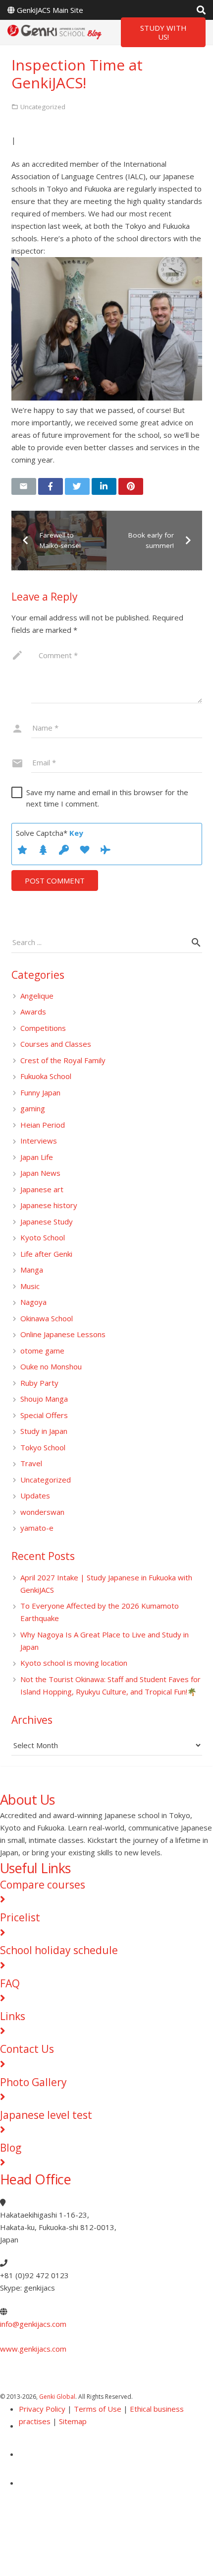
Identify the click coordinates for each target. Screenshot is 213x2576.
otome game (42, 1351)
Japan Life (37, 1157)
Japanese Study (47, 1221)
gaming (33, 1108)
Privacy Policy (42, 2409)
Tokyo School (43, 1447)
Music (30, 1286)
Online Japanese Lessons (63, 1334)
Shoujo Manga (44, 1399)
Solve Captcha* (50, 833)
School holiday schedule (59, 1950)
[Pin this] (131, 486)
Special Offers (44, 1415)
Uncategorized (46, 1480)
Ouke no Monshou (51, 1366)
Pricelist (20, 1917)
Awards (33, 1012)
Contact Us (27, 2049)
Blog (11, 2148)
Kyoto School (43, 1237)
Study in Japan (44, 1431)
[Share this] (51, 486)
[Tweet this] (77, 486)
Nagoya (33, 1302)
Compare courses (43, 1885)
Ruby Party (39, 1383)
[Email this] (24, 486)
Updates (35, 1495)
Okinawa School (47, 1318)
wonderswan (42, 1512)
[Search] (201, 10)
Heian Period (43, 1125)
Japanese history (49, 1205)
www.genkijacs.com (33, 2349)
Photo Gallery (33, 2082)
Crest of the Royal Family (63, 1060)
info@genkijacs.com (33, 2324)
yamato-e (37, 1528)
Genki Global (57, 2397)
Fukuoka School (46, 1076)
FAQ (10, 1983)
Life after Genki (46, 1254)
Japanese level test (46, 2115)
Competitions (43, 1028)
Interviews (39, 1141)
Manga (32, 1270)
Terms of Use (98, 2409)
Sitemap (73, 2421)
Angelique (37, 996)
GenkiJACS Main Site (50, 10)
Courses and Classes (56, 1044)
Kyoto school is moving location (74, 1663)
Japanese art (42, 1189)
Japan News (40, 1173)
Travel (31, 1463)
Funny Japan (40, 1092)
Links (13, 2016)
